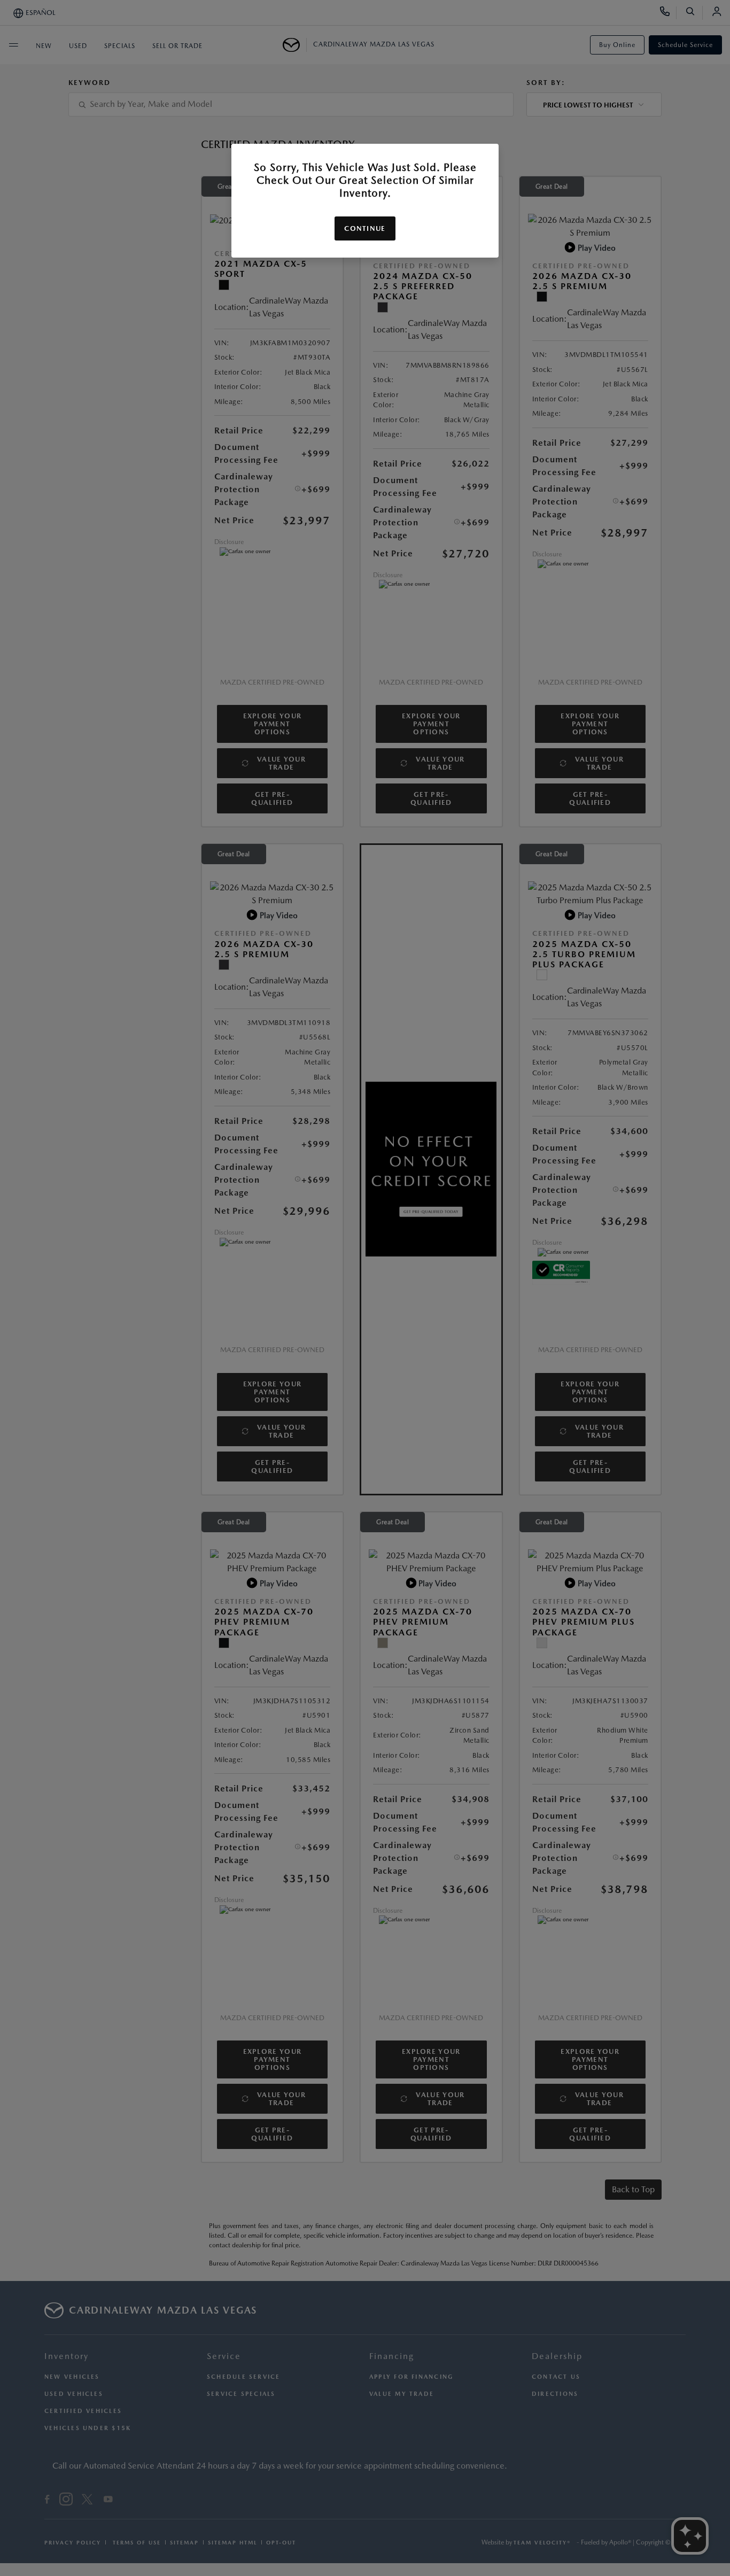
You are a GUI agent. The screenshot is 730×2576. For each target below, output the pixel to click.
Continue (365, 228)
